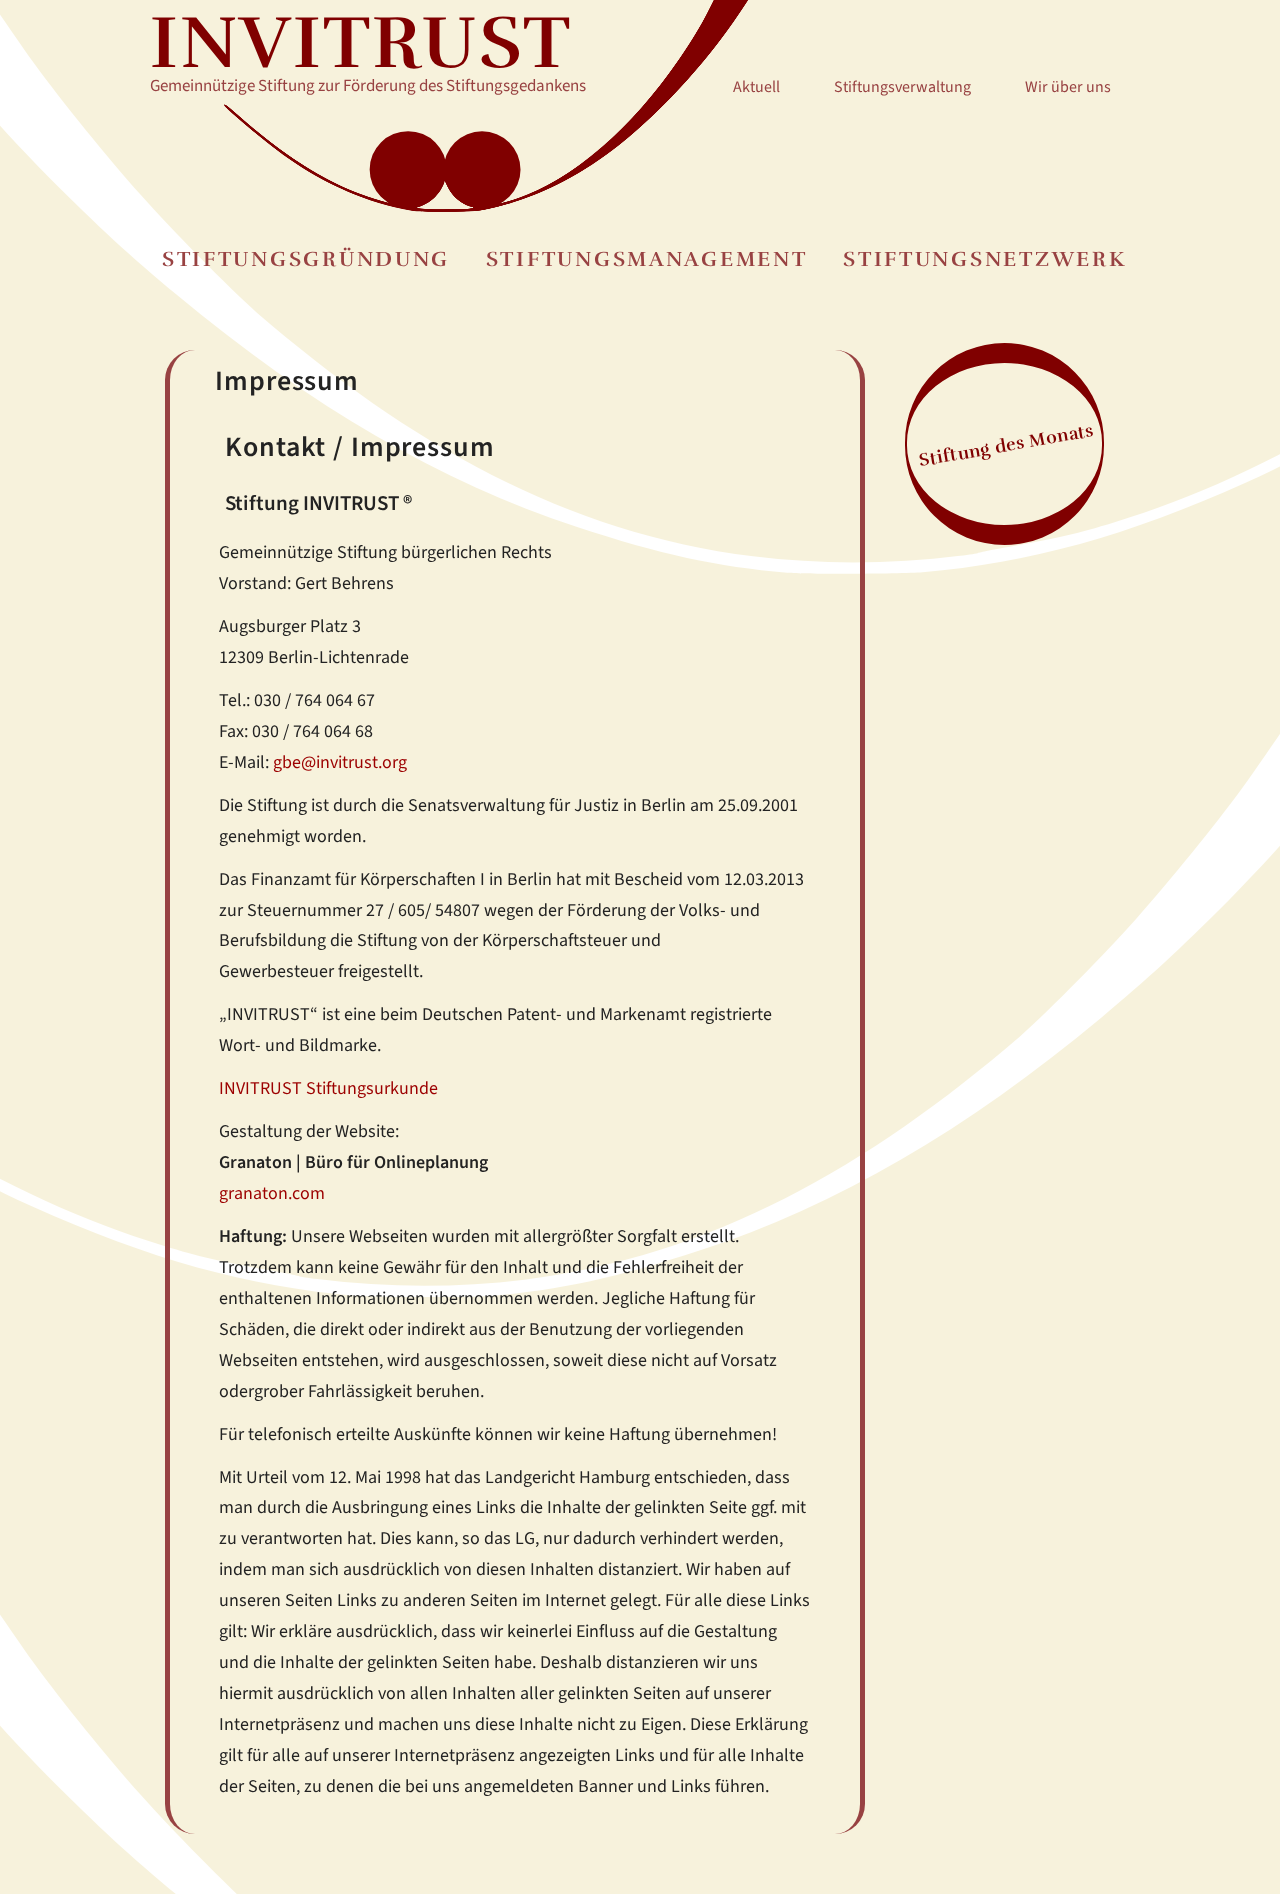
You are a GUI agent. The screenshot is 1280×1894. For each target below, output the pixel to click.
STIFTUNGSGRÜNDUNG (306, 259)
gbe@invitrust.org (340, 762)
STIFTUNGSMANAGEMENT (647, 259)
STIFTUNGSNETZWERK (984, 259)
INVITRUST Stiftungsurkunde (328, 1088)
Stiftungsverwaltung (902, 87)
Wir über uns (1068, 87)
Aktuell (756, 87)
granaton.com (272, 1193)
